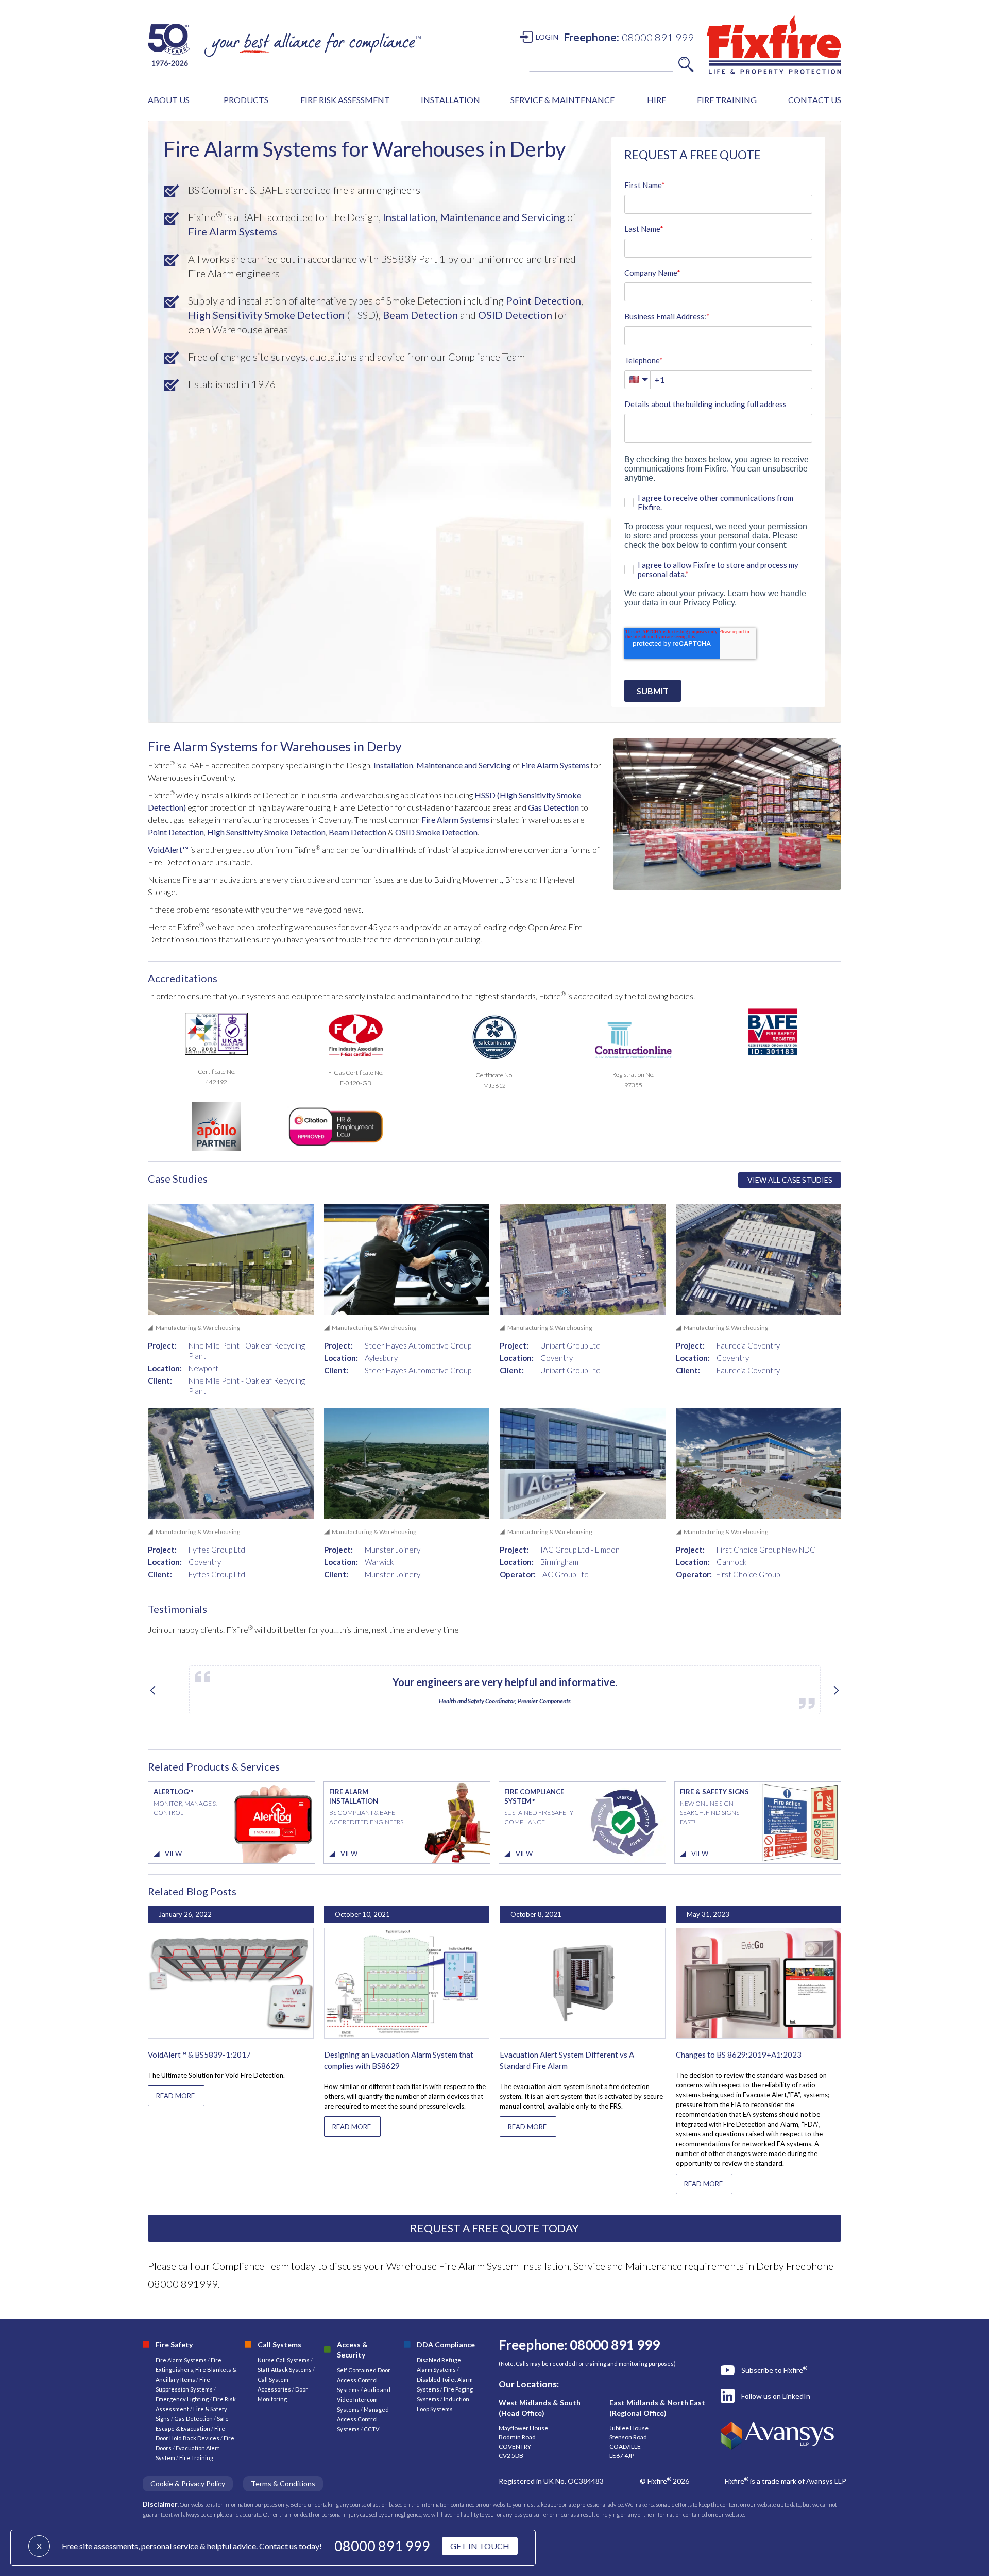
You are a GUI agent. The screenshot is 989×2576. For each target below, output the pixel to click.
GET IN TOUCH (480, 2546)
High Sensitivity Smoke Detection (266, 315)
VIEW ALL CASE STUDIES (790, 1180)
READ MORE (175, 2096)
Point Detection (543, 300)
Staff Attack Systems (285, 2370)
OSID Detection (515, 315)
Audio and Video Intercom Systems (364, 2400)
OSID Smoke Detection (436, 832)
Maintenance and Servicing (502, 217)
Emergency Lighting (183, 2399)
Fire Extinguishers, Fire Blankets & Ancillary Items (196, 2370)
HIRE (657, 100)
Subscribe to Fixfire (774, 2370)
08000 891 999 (382, 2546)
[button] (169, 100)
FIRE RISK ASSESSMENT (345, 100)
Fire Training (196, 2458)
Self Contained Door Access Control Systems (364, 2380)
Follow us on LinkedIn (776, 2396)
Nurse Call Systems (284, 2360)
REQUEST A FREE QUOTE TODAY (494, 2228)
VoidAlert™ (168, 849)
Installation (393, 765)
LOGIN (547, 37)
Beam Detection (420, 315)
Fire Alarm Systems (233, 231)
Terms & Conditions (283, 2484)
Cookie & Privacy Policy (188, 2484)
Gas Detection (553, 807)
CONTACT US (815, 100)
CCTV (371, 2429)
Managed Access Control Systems (363, 2419)
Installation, (410, 217)
